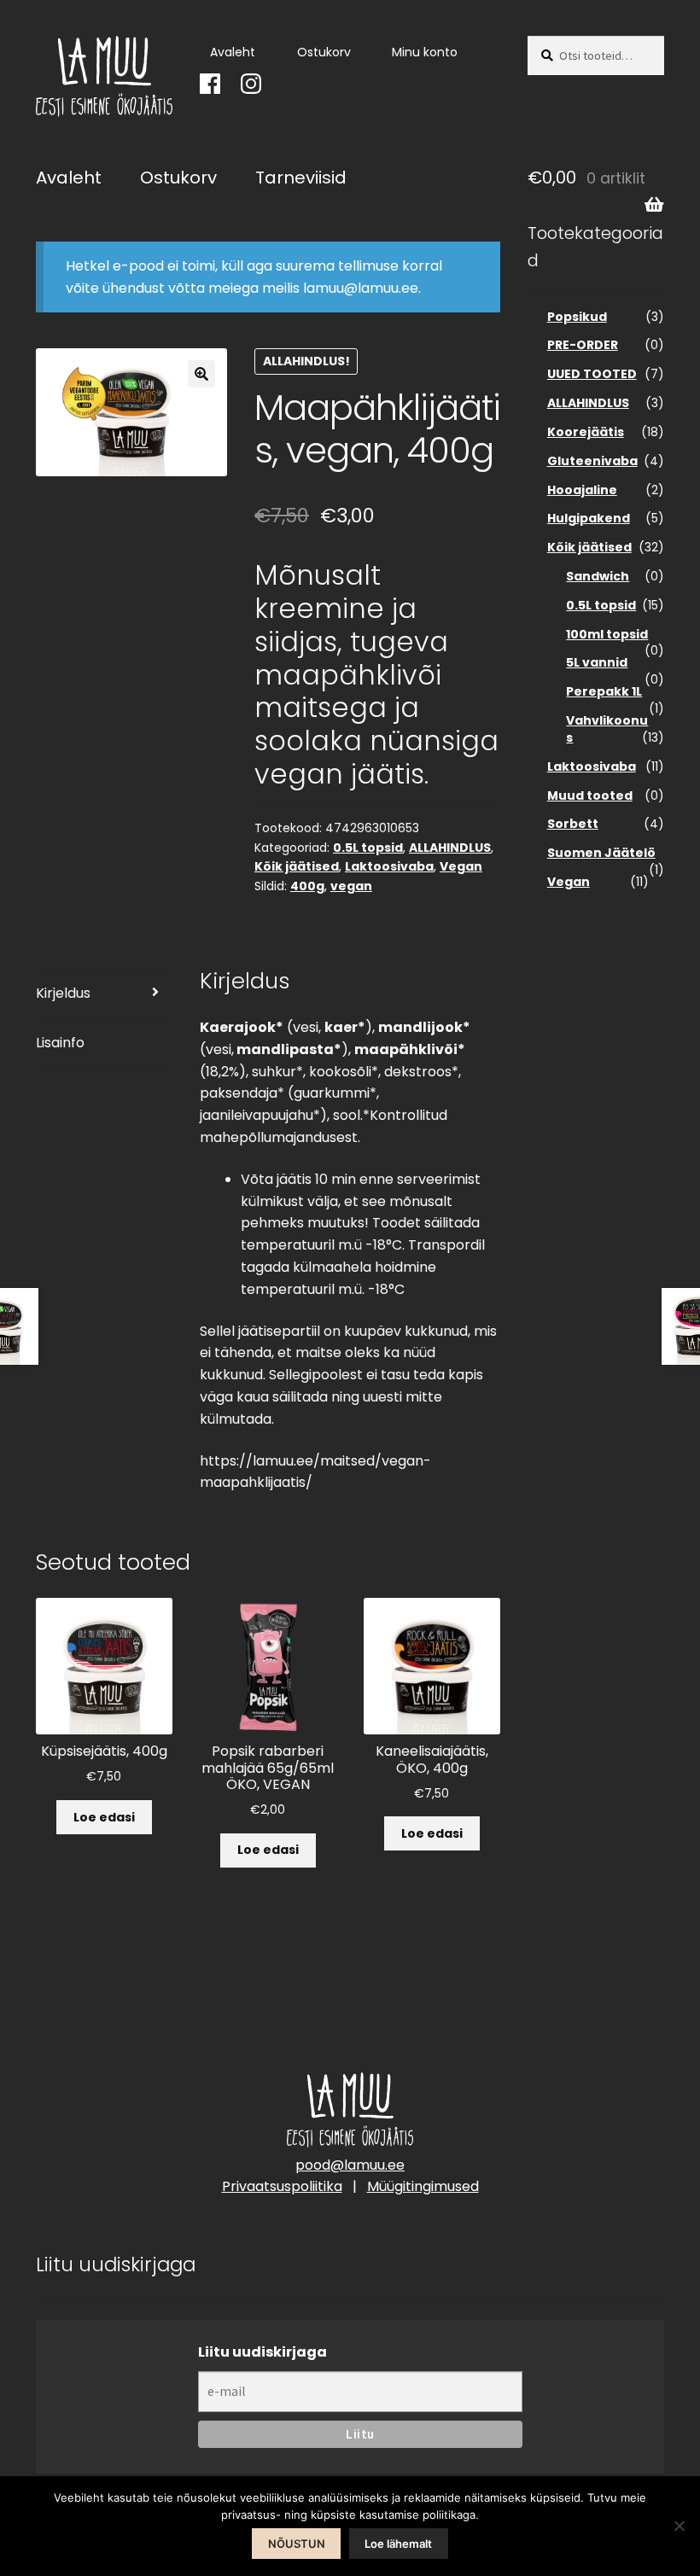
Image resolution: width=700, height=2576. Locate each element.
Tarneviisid (301, 178)
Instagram (245, 79)
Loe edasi (104, 1817)
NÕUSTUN (297, 2544)
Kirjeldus (63, 993)
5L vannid (597, 662)
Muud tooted (590, 796)
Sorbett (573, 824)
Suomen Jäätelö (601, 853)
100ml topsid (607, 634)
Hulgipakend (589, 518)
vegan (351, 886)
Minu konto (425, 52)
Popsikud (577, 317)
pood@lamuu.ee (350, 2165)
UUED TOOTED (592, 374)
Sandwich (598, 576)
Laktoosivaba (389, 866)
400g (307, 886)
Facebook (204, 79)
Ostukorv (324, 52)
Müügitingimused (423, 2186)
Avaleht (233, 52)
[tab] (104, 994)
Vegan (461, 866)
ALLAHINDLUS (450, 848)
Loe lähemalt (398, 2544)
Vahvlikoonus (607, 729)
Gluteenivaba (592, 461)
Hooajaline (582, 490)
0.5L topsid (368, 848)
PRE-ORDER (583, 345)
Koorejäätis (586, 432)
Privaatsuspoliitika (282, 2186)
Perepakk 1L (604, 691)
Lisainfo (60, 1043)
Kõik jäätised (297, 866)
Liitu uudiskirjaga (262, 2352)
